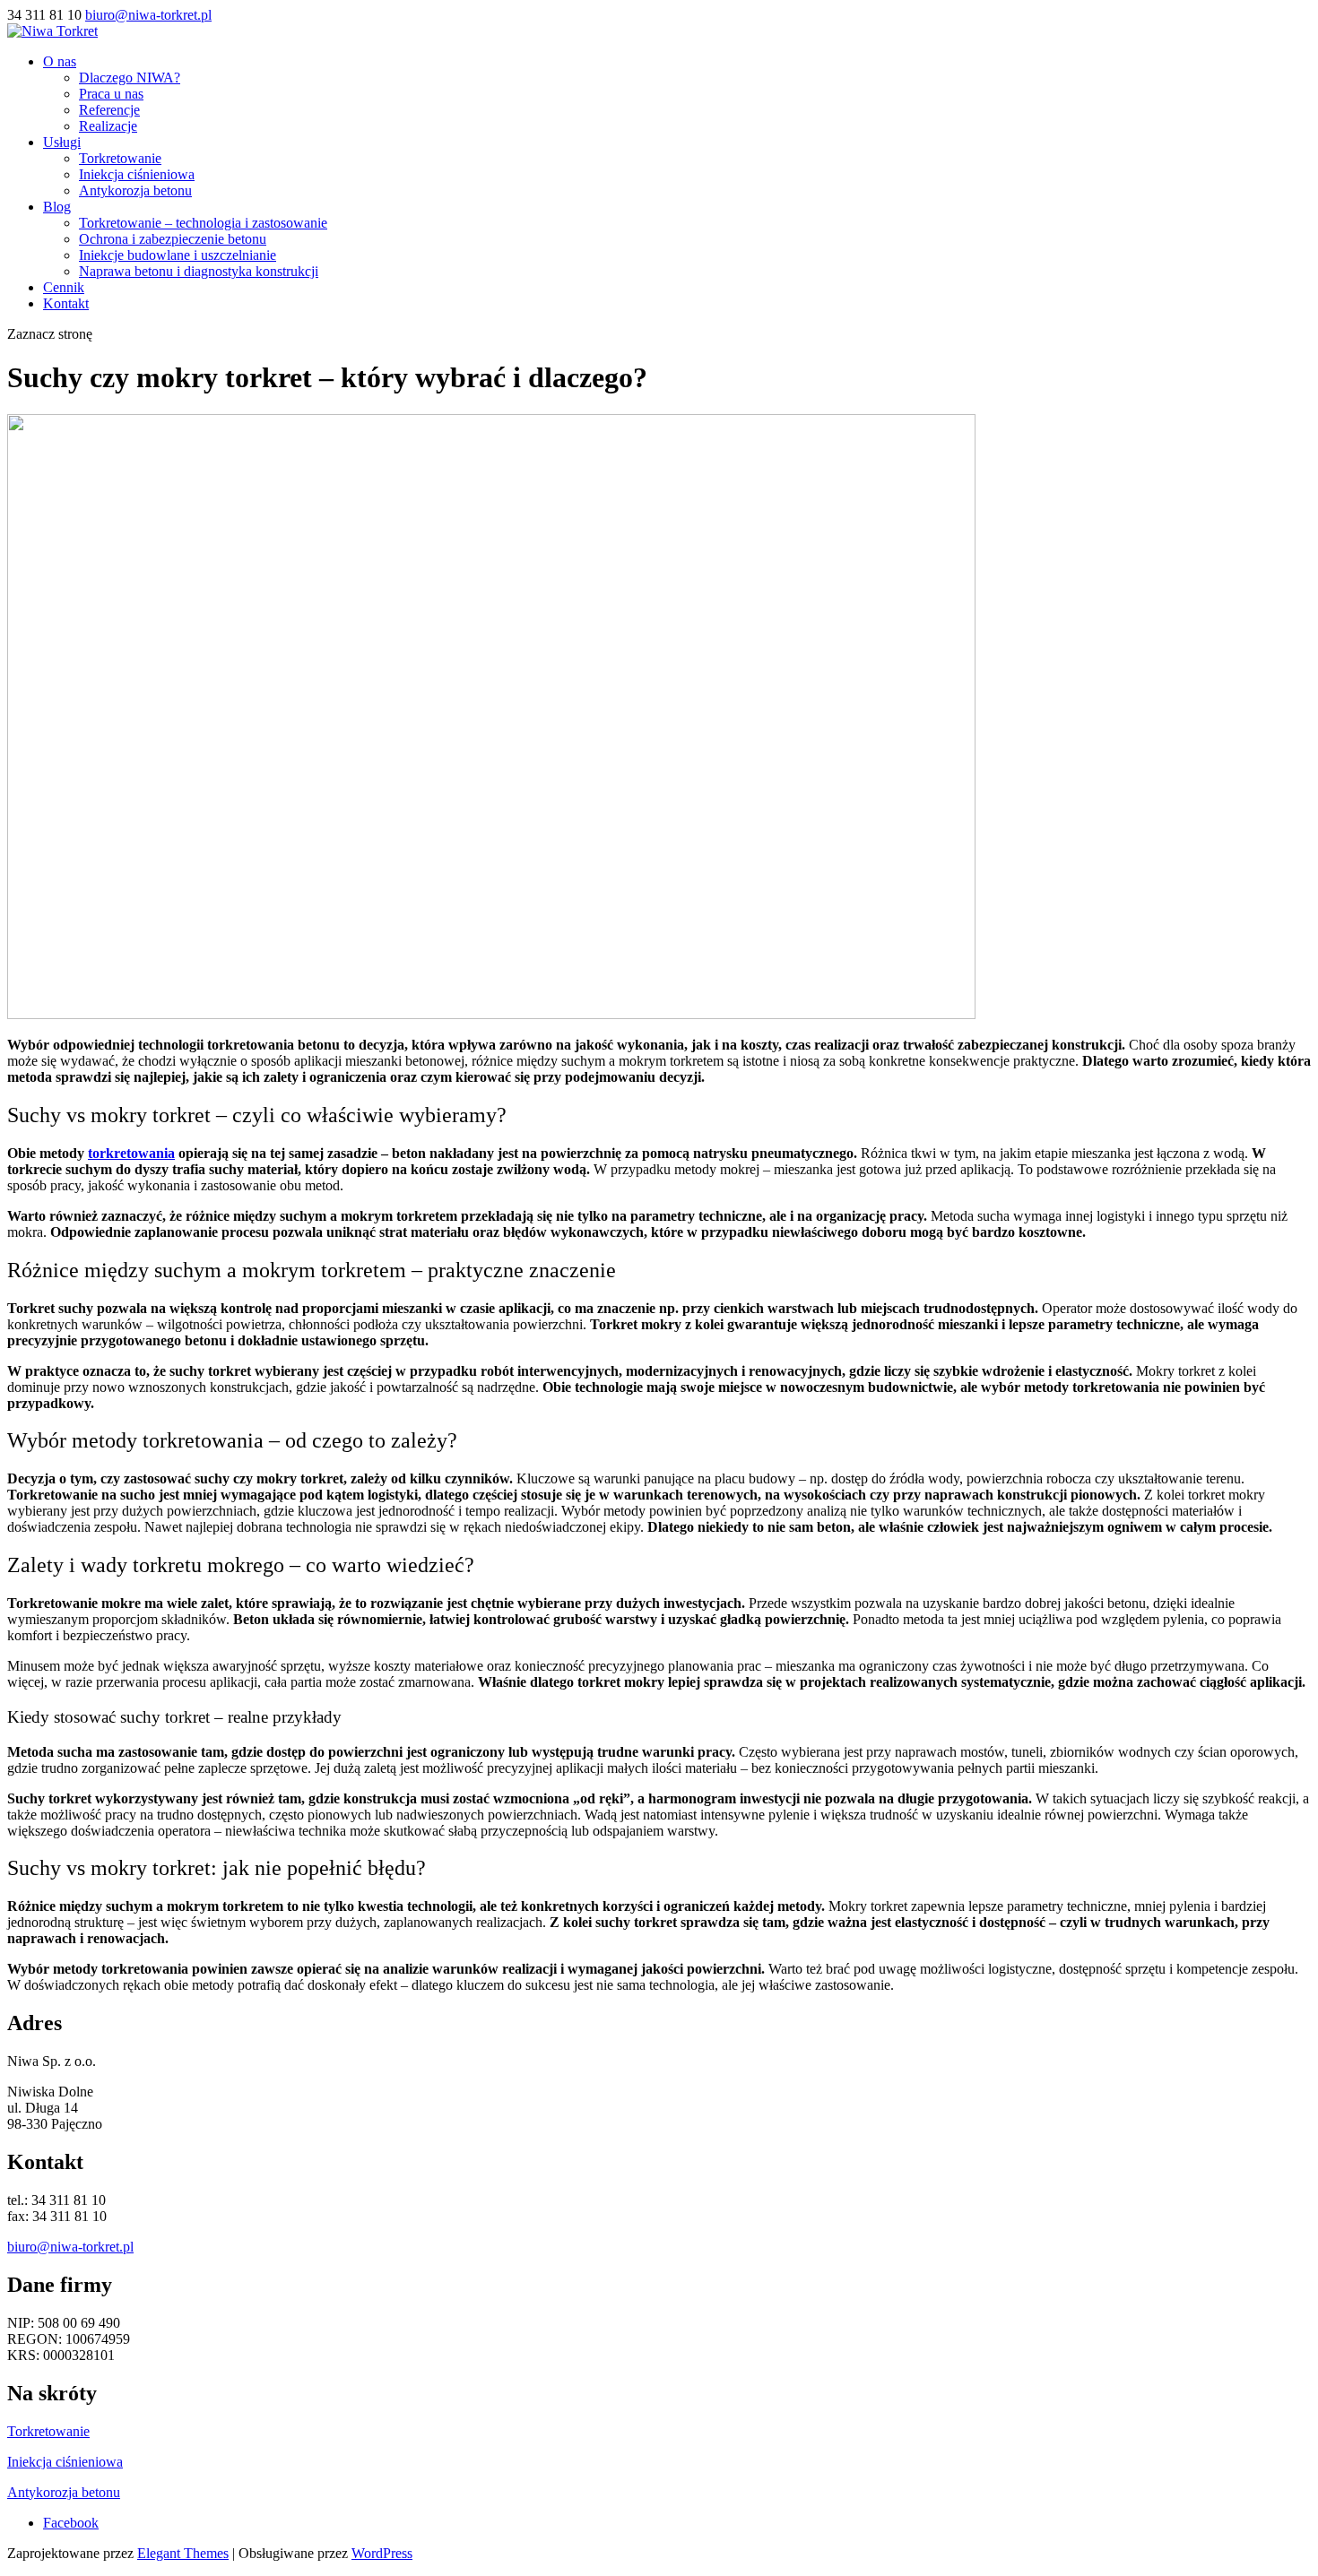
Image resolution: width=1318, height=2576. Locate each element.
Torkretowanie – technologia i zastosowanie (203, 223)
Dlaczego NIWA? (130, 78)
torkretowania (131, 1153)
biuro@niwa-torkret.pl (70, 2247)
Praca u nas (111, 94)
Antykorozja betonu (135, 190)
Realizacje (108, 126)
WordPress (382, 2553)
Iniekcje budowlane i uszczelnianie (178, 255)
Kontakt (66, 303)
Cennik (64, 287)
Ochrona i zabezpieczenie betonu (173, 239)
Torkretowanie (120, 158)
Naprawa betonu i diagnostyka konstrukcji (199, 271)
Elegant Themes (183, 2553)
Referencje (109, 110)
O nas (60, 61)
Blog (57, 207)
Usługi (62, 142)
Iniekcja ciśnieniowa (137, 174)
